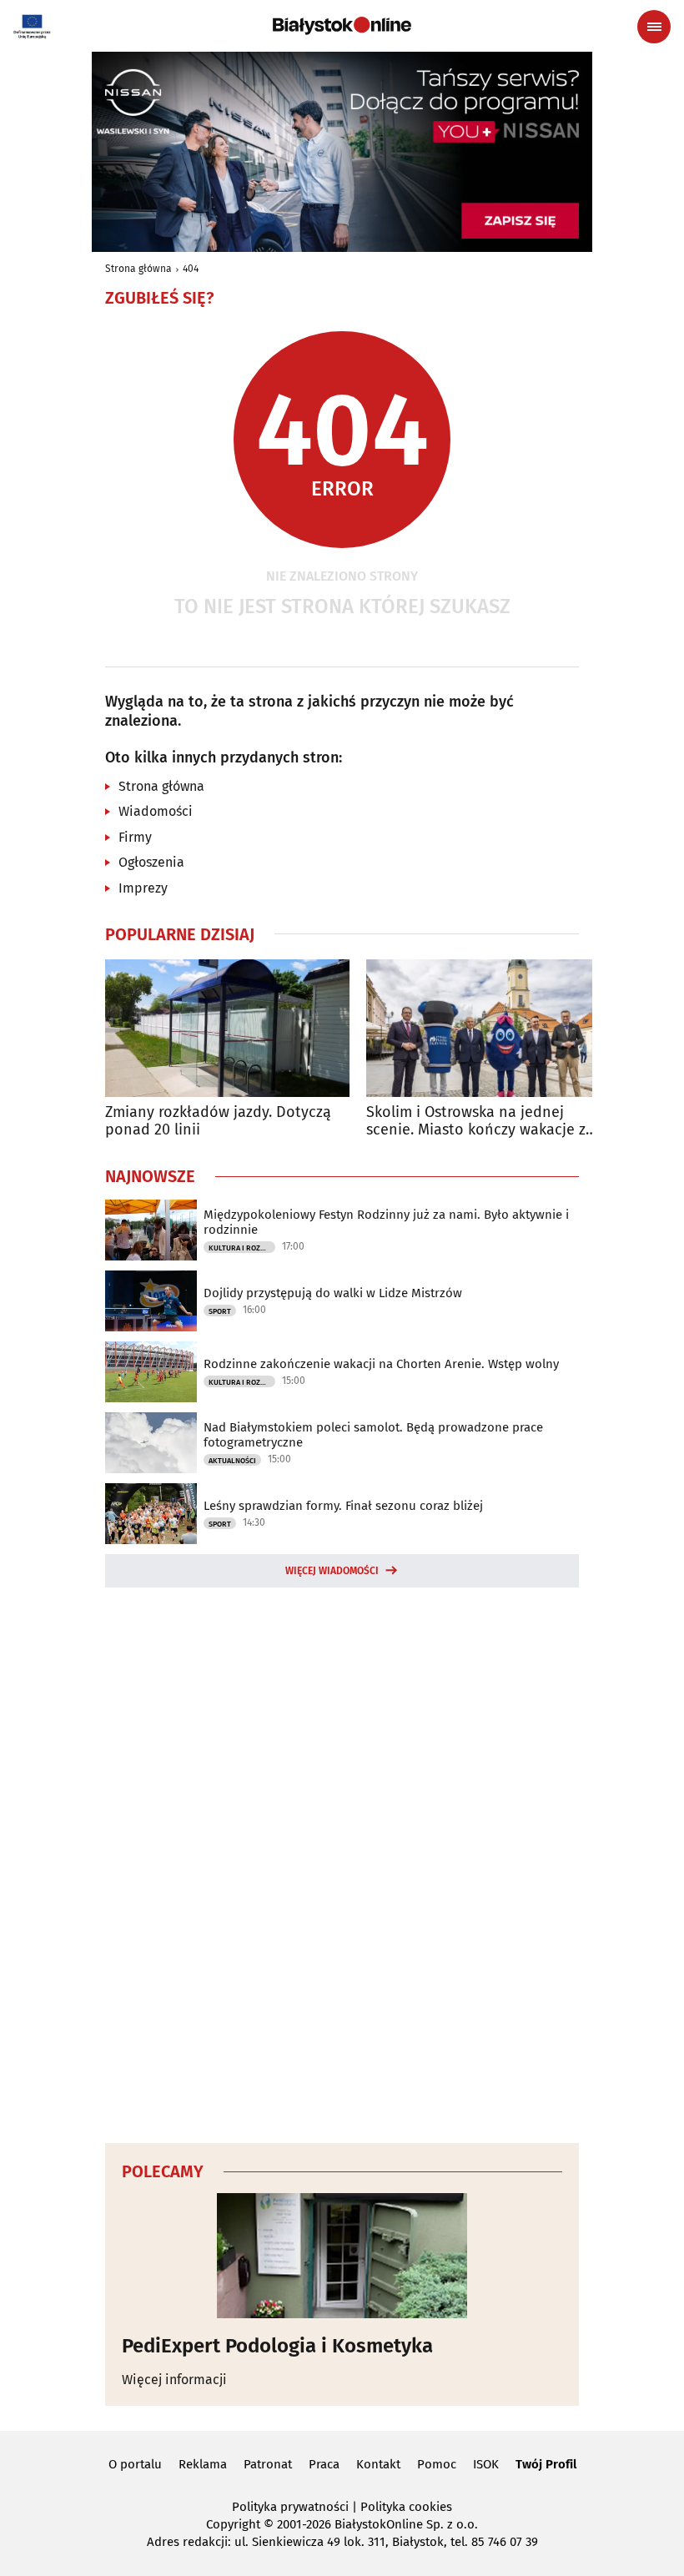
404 (191, 269)
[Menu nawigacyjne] (654, 27)
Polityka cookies (406, 2507)
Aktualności (232, 1461)
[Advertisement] (342, 1863)
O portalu (135, 2464)
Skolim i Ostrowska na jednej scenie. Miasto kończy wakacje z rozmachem (476, 1122)
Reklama (203, 2464)
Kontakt (378, 2464)
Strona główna (138, 269)
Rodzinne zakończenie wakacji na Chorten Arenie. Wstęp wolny (381, 1364)
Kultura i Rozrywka (242, 1248)
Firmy (135, 837)
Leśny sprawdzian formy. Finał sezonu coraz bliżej (343, 1506)
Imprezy (143, 888)
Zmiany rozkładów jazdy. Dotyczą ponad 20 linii (218, 1122)
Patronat (268, 2464)
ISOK (486, 2464)
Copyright (233, 2524)
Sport (220, 1311)
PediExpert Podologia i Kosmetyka (277, 2346)
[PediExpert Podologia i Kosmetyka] (342, 2256)
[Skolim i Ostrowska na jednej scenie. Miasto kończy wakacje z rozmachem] (488, 1028)
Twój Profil (546, 2464)
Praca (324, 2464)
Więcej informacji (174, 2380)
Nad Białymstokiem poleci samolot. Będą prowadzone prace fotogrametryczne (373, 1435)
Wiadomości (156, 811)
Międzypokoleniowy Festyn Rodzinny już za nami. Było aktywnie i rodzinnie (386, 1222)
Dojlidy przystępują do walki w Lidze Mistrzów (333, 1293)
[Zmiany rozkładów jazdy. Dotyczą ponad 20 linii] (227, 1028)
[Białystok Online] (342, 26)
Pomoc (437, 2464)
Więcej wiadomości (332, 1571)
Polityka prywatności (290, 2507)
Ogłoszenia (151, 862)
